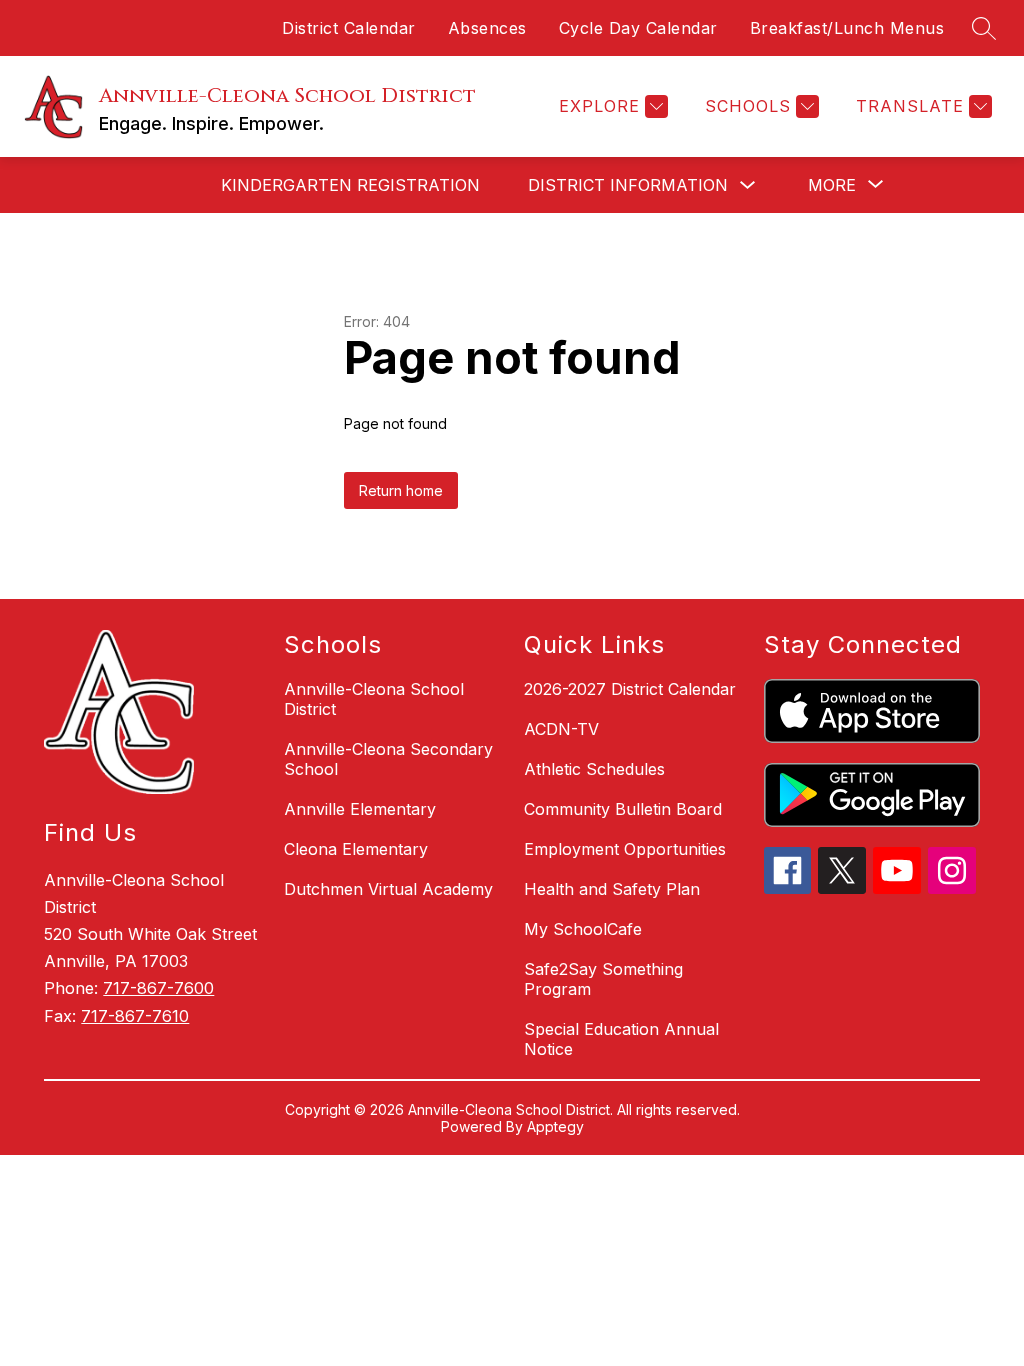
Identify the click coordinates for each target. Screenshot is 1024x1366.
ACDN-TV (561, 729)
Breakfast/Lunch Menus (847, 28)
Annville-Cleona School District (374, 699)
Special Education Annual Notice (621, 1039)
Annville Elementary (360, 809)
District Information (628, 185)
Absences (487, 28)
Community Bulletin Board (623, 809)
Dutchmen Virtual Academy (388, 889)
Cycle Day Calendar (638, 28)
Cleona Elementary (356, 849)
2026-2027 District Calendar (630, 689)
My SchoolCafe (583, 929)
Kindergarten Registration (350, 185)
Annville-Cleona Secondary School (388, 759)
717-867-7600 (158, 988)
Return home (401, 490)
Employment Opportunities (625, 849)
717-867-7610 (135, 1016)
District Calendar (349, 28)
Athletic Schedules (594, 769)
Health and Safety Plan (612, 889)
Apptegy (555, 1126)
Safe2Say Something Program (603, 979)
